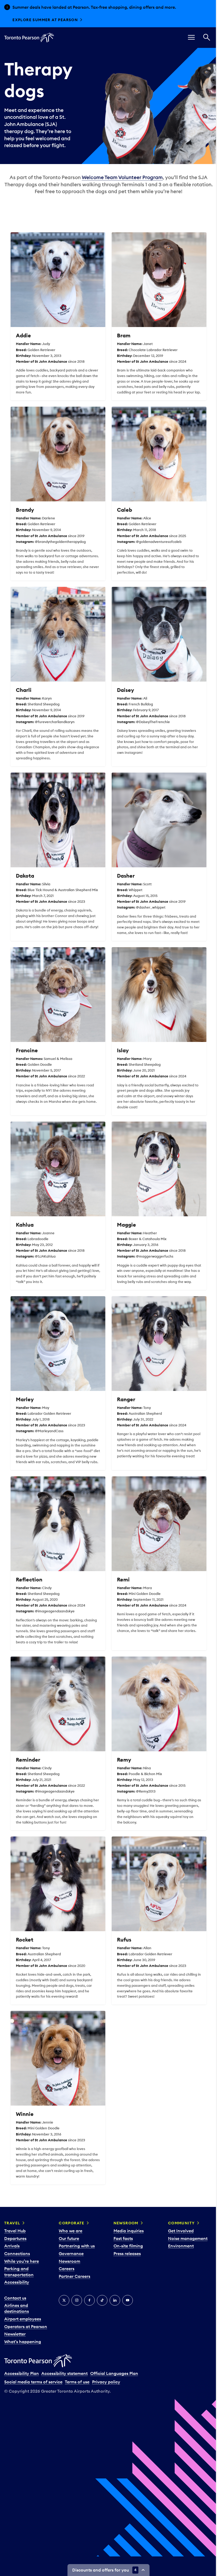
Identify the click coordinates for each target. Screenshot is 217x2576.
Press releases (125, 2243)
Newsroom (69, 2250)
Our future (68, 2228)
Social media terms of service (33, 2371)
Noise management (185, 2228)
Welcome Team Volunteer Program (120, 177)
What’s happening (23, 2331)
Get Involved (178, 2220)
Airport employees (23, 2308)
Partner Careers (74, 2265)
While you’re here (22, 2250)
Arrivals (12, 2235)
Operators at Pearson (26, 2316)
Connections (17, 2243)
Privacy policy (106, 2371)
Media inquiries (126, 2220)
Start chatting (31, 20)
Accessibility (17, 2271)
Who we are (70, 2220)
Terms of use (77, 2371)
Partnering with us (76, 2235)
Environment (178, 2235)
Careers (66, 2258)
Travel (12, 2212)
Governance (70, 2243)
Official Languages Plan (114, 2363)
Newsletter (15, 2323)
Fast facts (121, 2228)
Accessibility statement (64, 2363)
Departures (15, 2228)
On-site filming (126, 2235)
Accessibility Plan (22, 2363)
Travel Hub (15, 2220)
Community (179, 2212)
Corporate (71, 2212)
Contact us (15, 2287)
